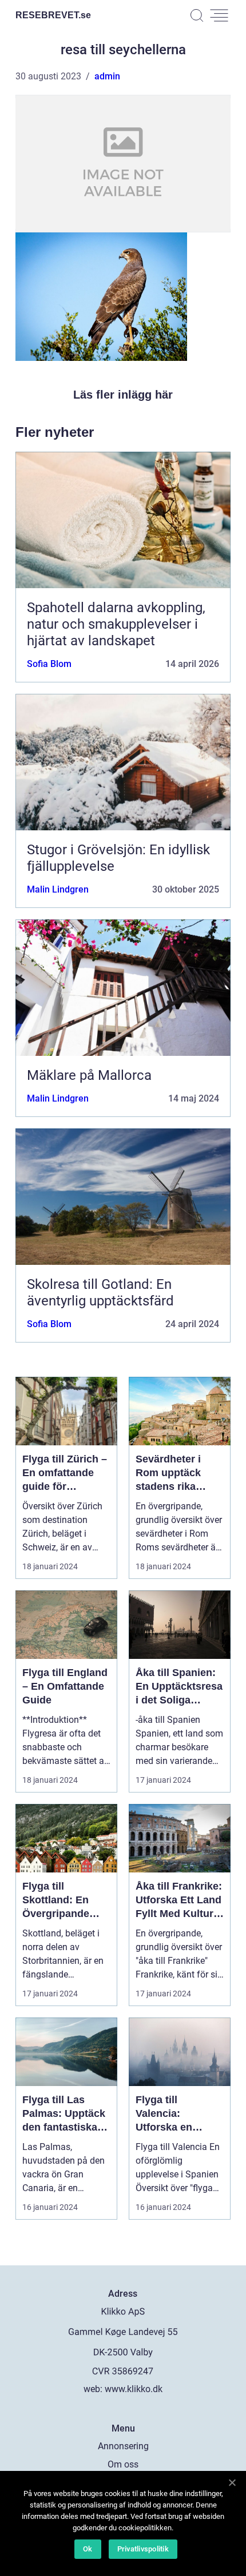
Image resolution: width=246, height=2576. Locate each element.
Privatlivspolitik (143, 2549)
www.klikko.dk (134, 2389)
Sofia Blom (49, 664)
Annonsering (123, 2446)
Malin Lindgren (58, 889)
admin (107, 76)
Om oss (123, 2464)
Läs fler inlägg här (123, 395)
